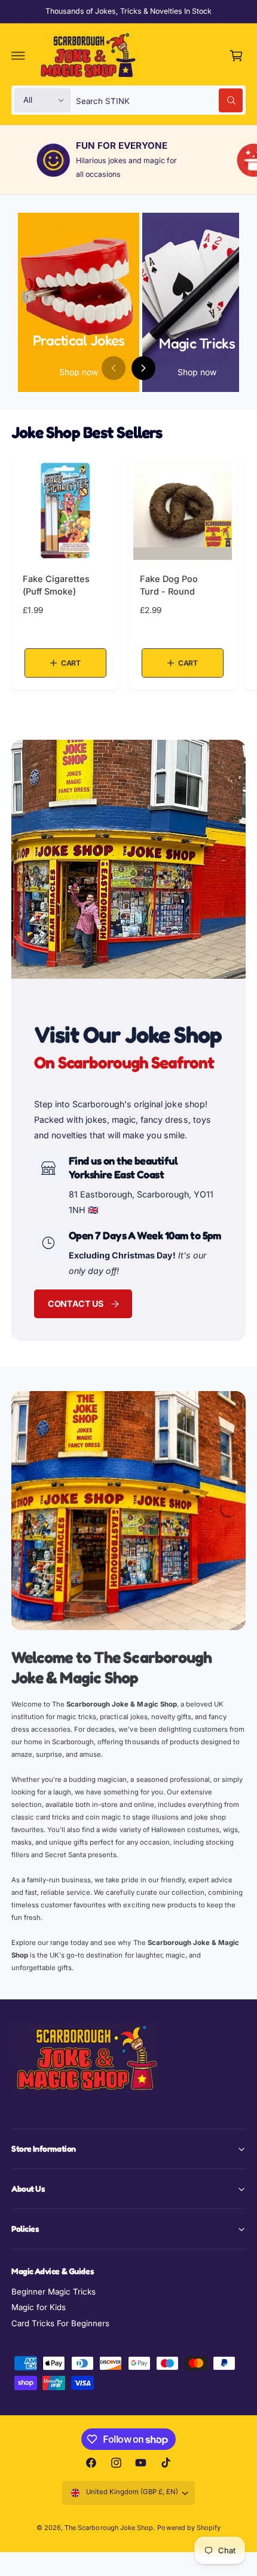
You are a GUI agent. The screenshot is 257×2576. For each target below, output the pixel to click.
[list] (128, 160)
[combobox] (160, 100)
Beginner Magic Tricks (53, 2292)
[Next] (143, 368)
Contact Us (76, 1304)
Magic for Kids (39, 2307)
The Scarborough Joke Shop (108, 2528)
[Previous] (114, 368)
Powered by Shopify (189, 2528)
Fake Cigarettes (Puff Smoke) (56, 585)
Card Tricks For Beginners (60, 2323)
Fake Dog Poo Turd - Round (169, 585)
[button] (19, 56)
